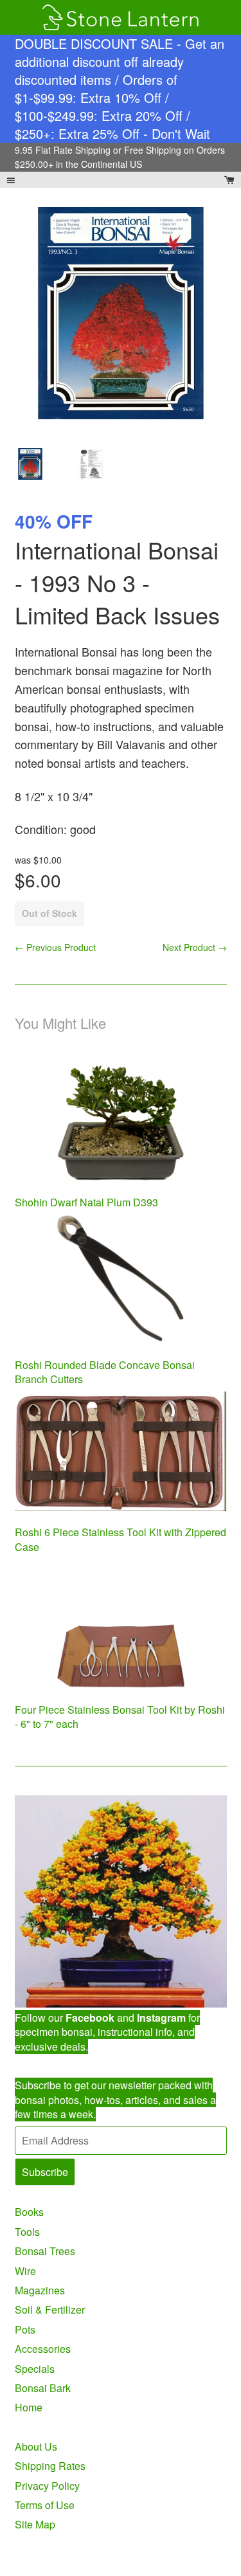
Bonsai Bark (43, 2388)
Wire (25, 2271)
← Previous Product (55, 947)
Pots (25, 2329)
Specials (35, 2369)
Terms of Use (45, 2505)
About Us (36, 2446)
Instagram (161, 2018)
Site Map (35, 2524)
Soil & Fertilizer (50, 2309)
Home (29, 2407)
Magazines (40, 2290)
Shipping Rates (50, 2466)
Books (29, 2212)
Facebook (90, 2018)
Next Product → (195, 947)
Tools (27, 2232)
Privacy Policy (47, 2486)
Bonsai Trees (45, 2251)
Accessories (43, 2349)
